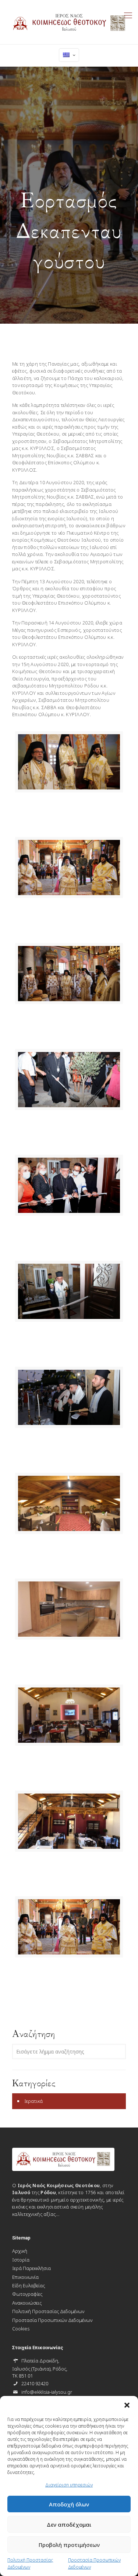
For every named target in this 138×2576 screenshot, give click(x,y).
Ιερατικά (33, 2101)
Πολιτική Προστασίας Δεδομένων (30, 2563)
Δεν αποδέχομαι (69, 2524)
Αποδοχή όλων (69, 2504)
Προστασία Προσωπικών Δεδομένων (94, 2563)
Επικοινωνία (25, 2277)
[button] (127, 2405)
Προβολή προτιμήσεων (69, 2545)
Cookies (21, 2329)
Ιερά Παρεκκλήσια (31, 2268)
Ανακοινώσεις (27, 2303)
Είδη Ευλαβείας (29, 2285)
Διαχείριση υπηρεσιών (69, 2485)
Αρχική (20, 2251)
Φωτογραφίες (27, 2294)
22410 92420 (35, 2383)
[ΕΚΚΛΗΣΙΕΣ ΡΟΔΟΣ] (69, 22)
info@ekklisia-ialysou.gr (47, 2392)
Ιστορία (21, 2260)
